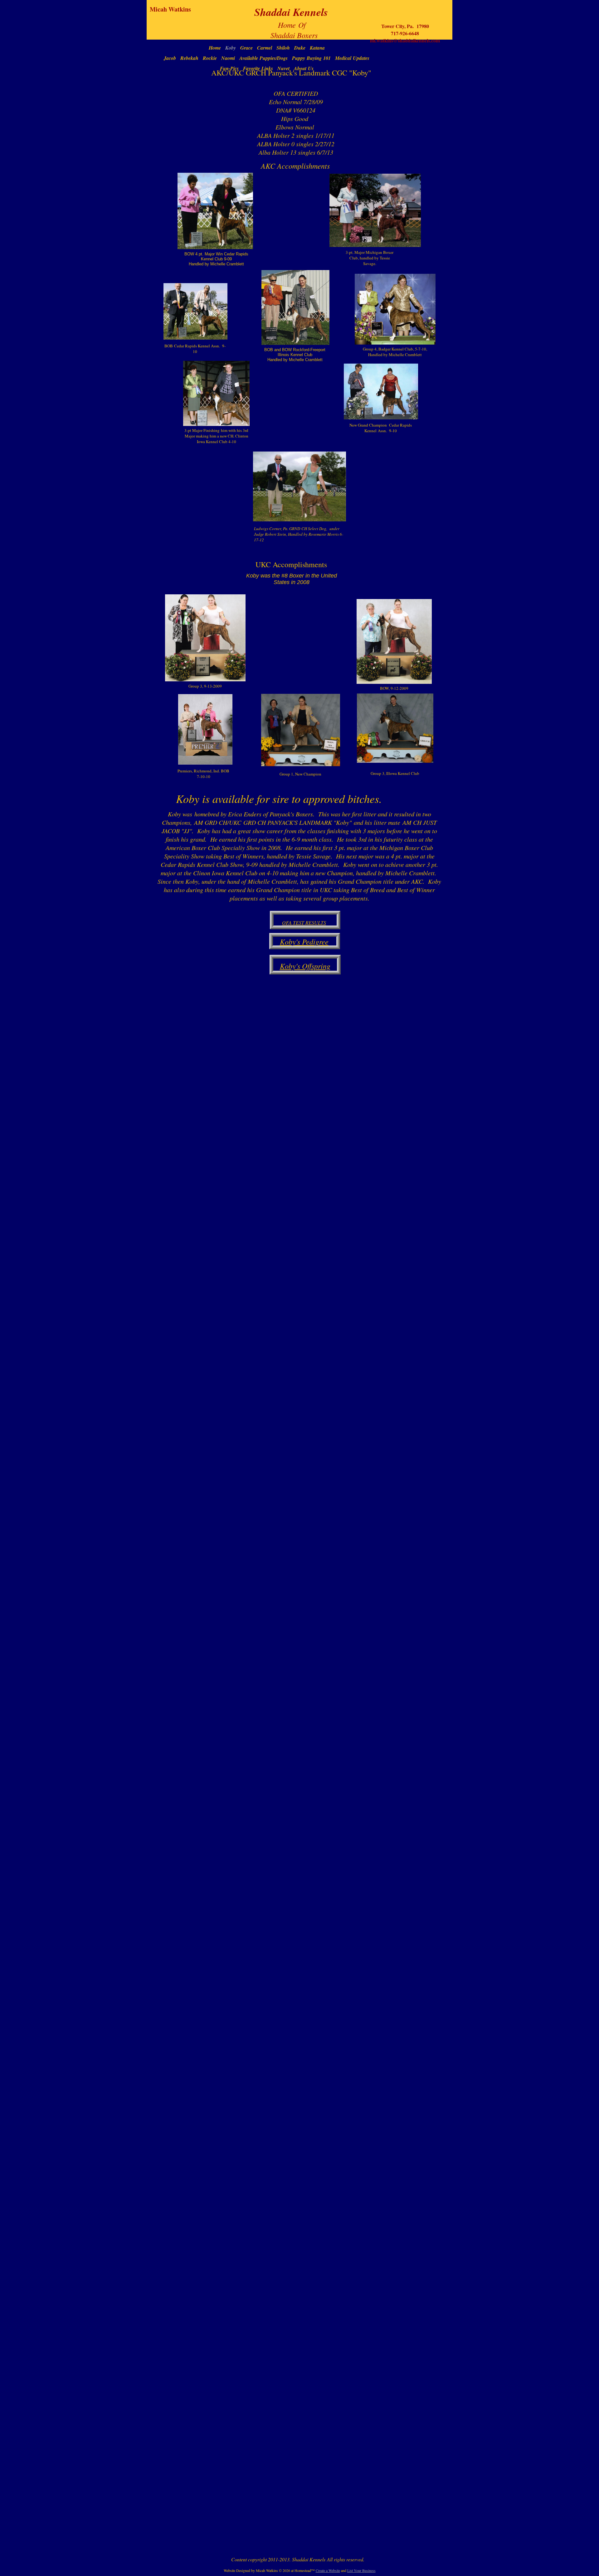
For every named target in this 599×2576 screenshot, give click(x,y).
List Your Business (361, 2570)
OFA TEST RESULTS (304, 923)
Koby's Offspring (305, 966)
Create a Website (328, 2570)
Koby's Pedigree (304, 941)
